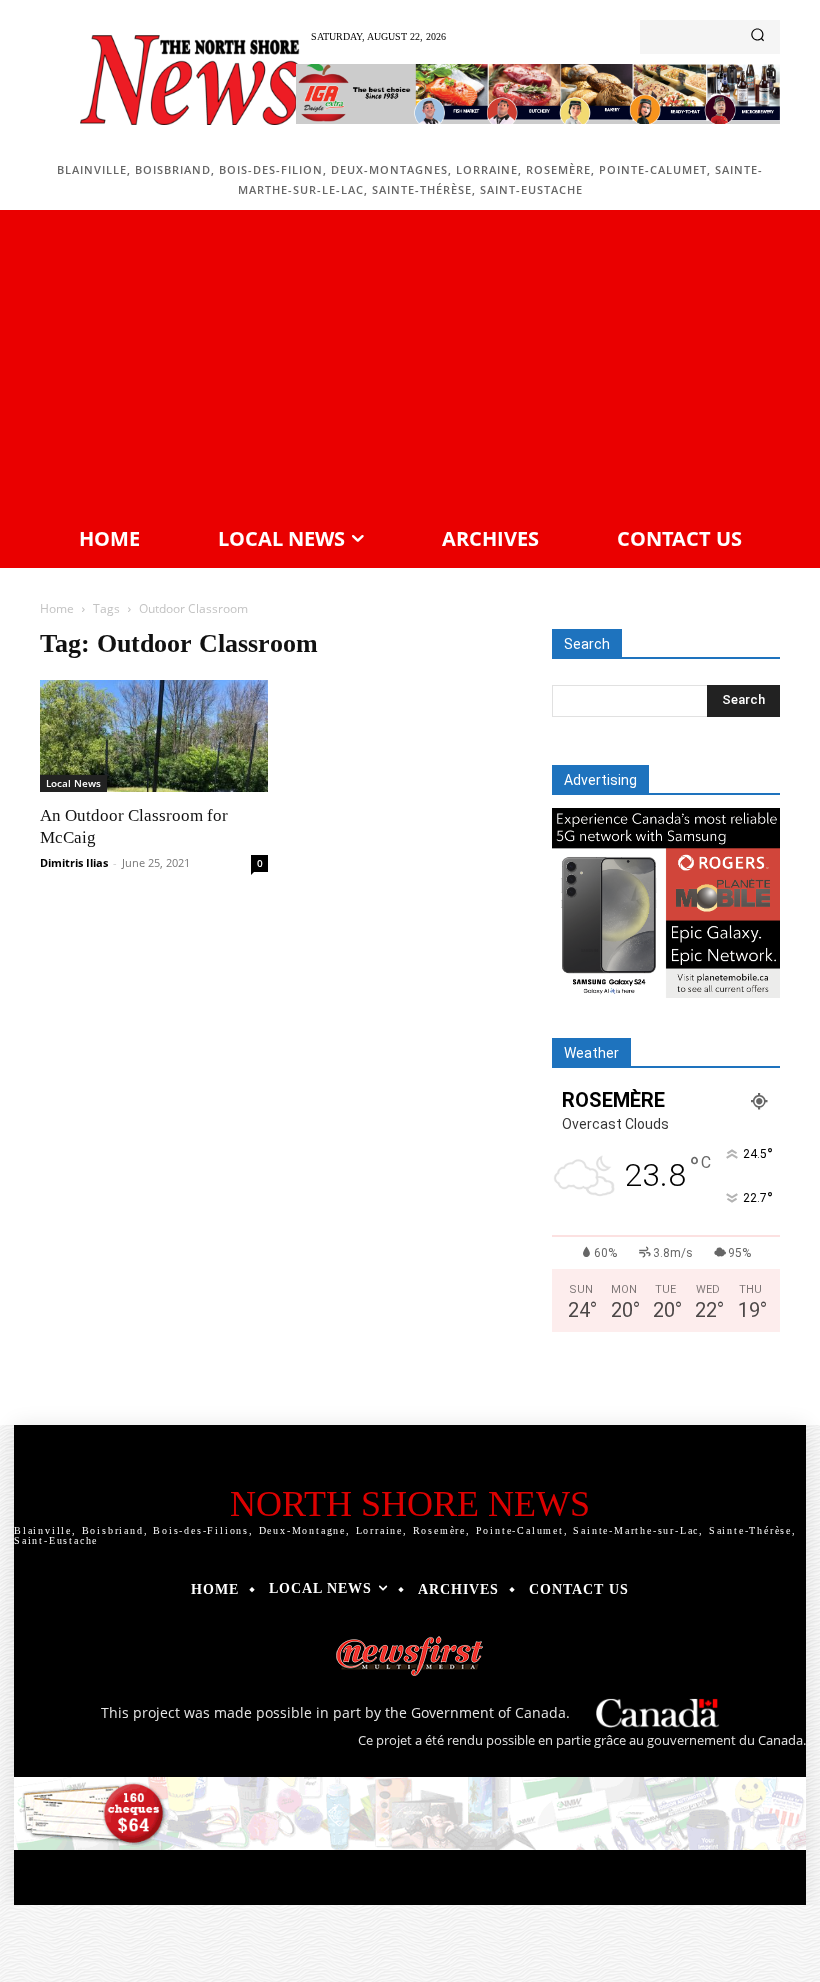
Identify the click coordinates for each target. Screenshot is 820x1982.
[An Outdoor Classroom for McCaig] (154, 736)
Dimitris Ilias (74, 862)
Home (57, 608)
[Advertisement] (410, 365)
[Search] (757, 37)
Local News (73, 783)
